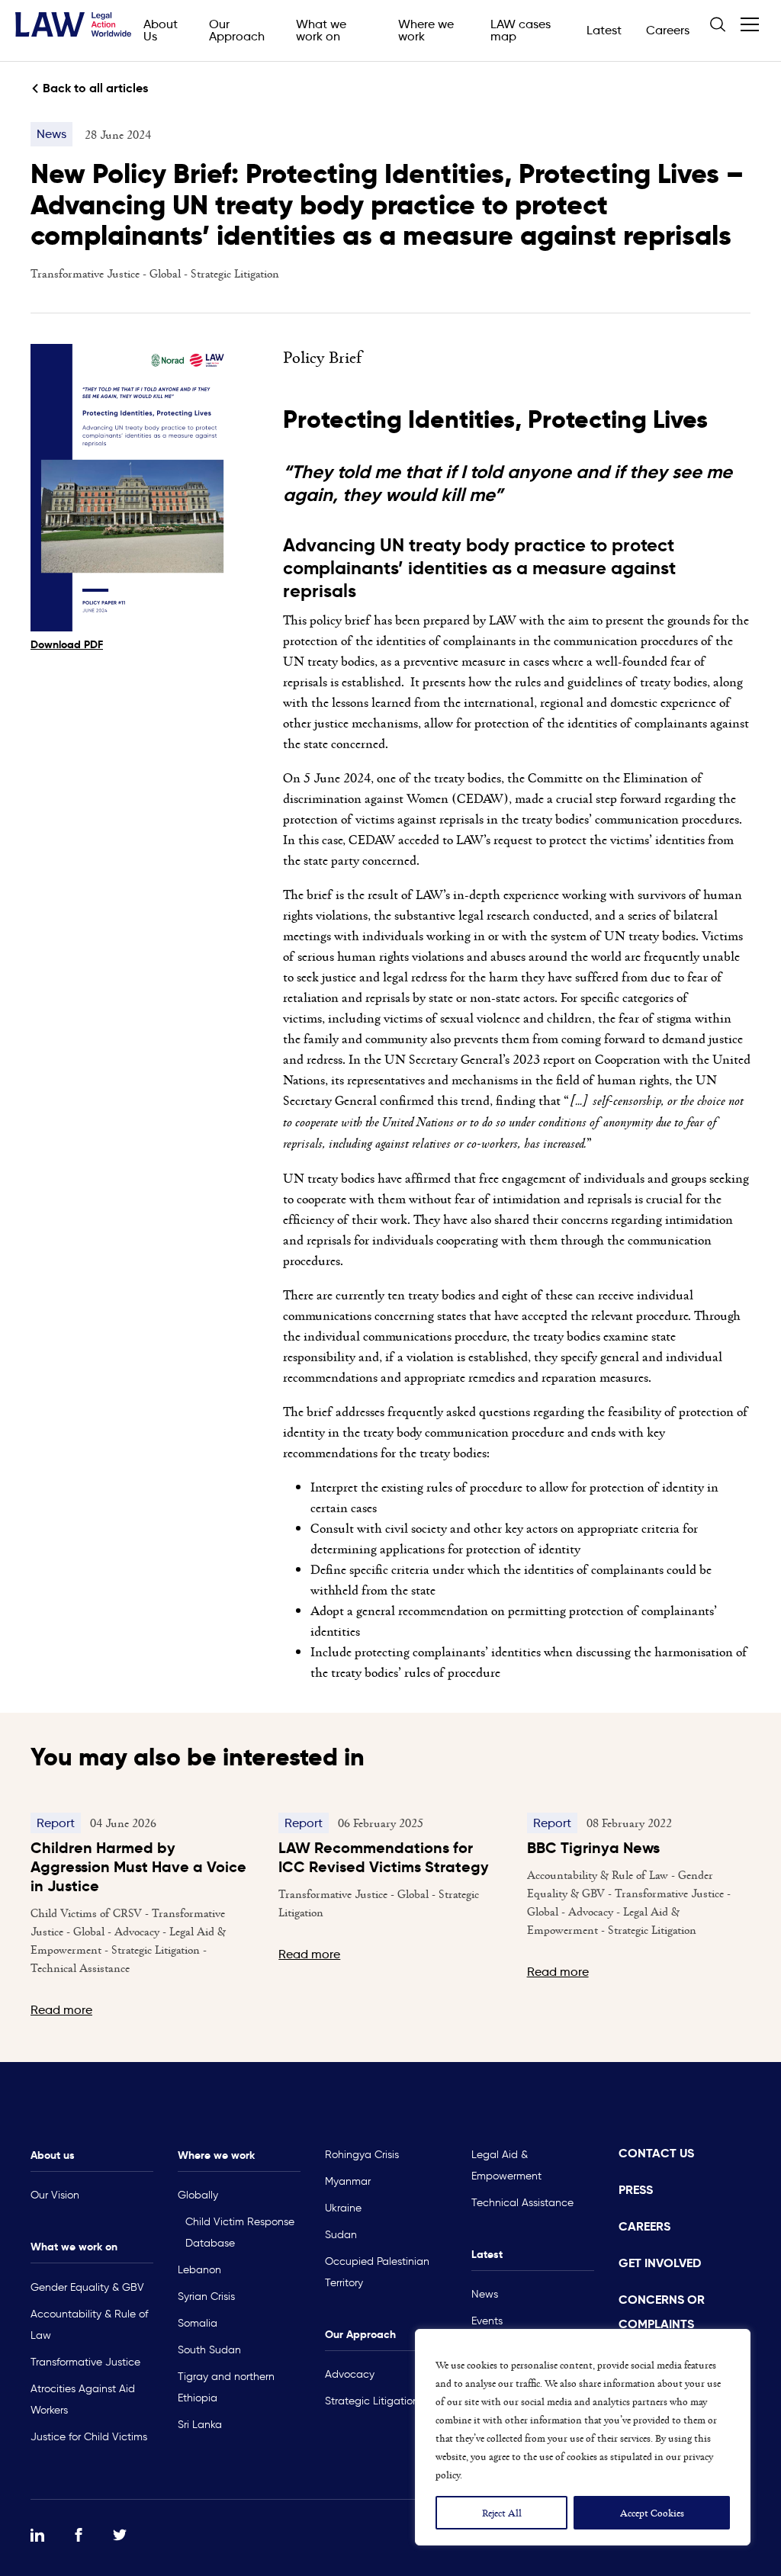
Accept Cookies (652, 2512)
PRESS (636, 2190)
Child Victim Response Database (240, 2232)
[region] (583, 2437)
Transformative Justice (87, 273)
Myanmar (348, 2181)
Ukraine (343, 2208)
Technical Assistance (522, 2203)
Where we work (426, 30)
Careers (668, 30)
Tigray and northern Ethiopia (226, 2387)
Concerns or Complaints (662, 2312)
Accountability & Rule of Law (89, 2325)
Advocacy (350, 2374)
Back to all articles (95, 88)
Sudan (341, 2235)
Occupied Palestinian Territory (377, 2272)
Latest (604, 30)
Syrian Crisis (206, 2297)
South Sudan (209, 2350)
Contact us (656, 2153)
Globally (198, 2195)
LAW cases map (521, 30)
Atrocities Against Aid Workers (83, 2399)
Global (167, 273)
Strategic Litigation (235, 273)
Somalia (198, 2323)
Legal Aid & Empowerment (506, 2165)
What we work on (321, 30)
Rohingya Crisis (362, 2155)
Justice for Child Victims (89, 2437)
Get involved (660, 2263)
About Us (161, 30)
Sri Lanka (200, 2425)
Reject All (502, 2512)
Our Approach (237, 30)
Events (487, 2321)
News (485, 2294)
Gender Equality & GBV (87, 2287)
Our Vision (55, 2195)
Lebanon (199, 2270)
